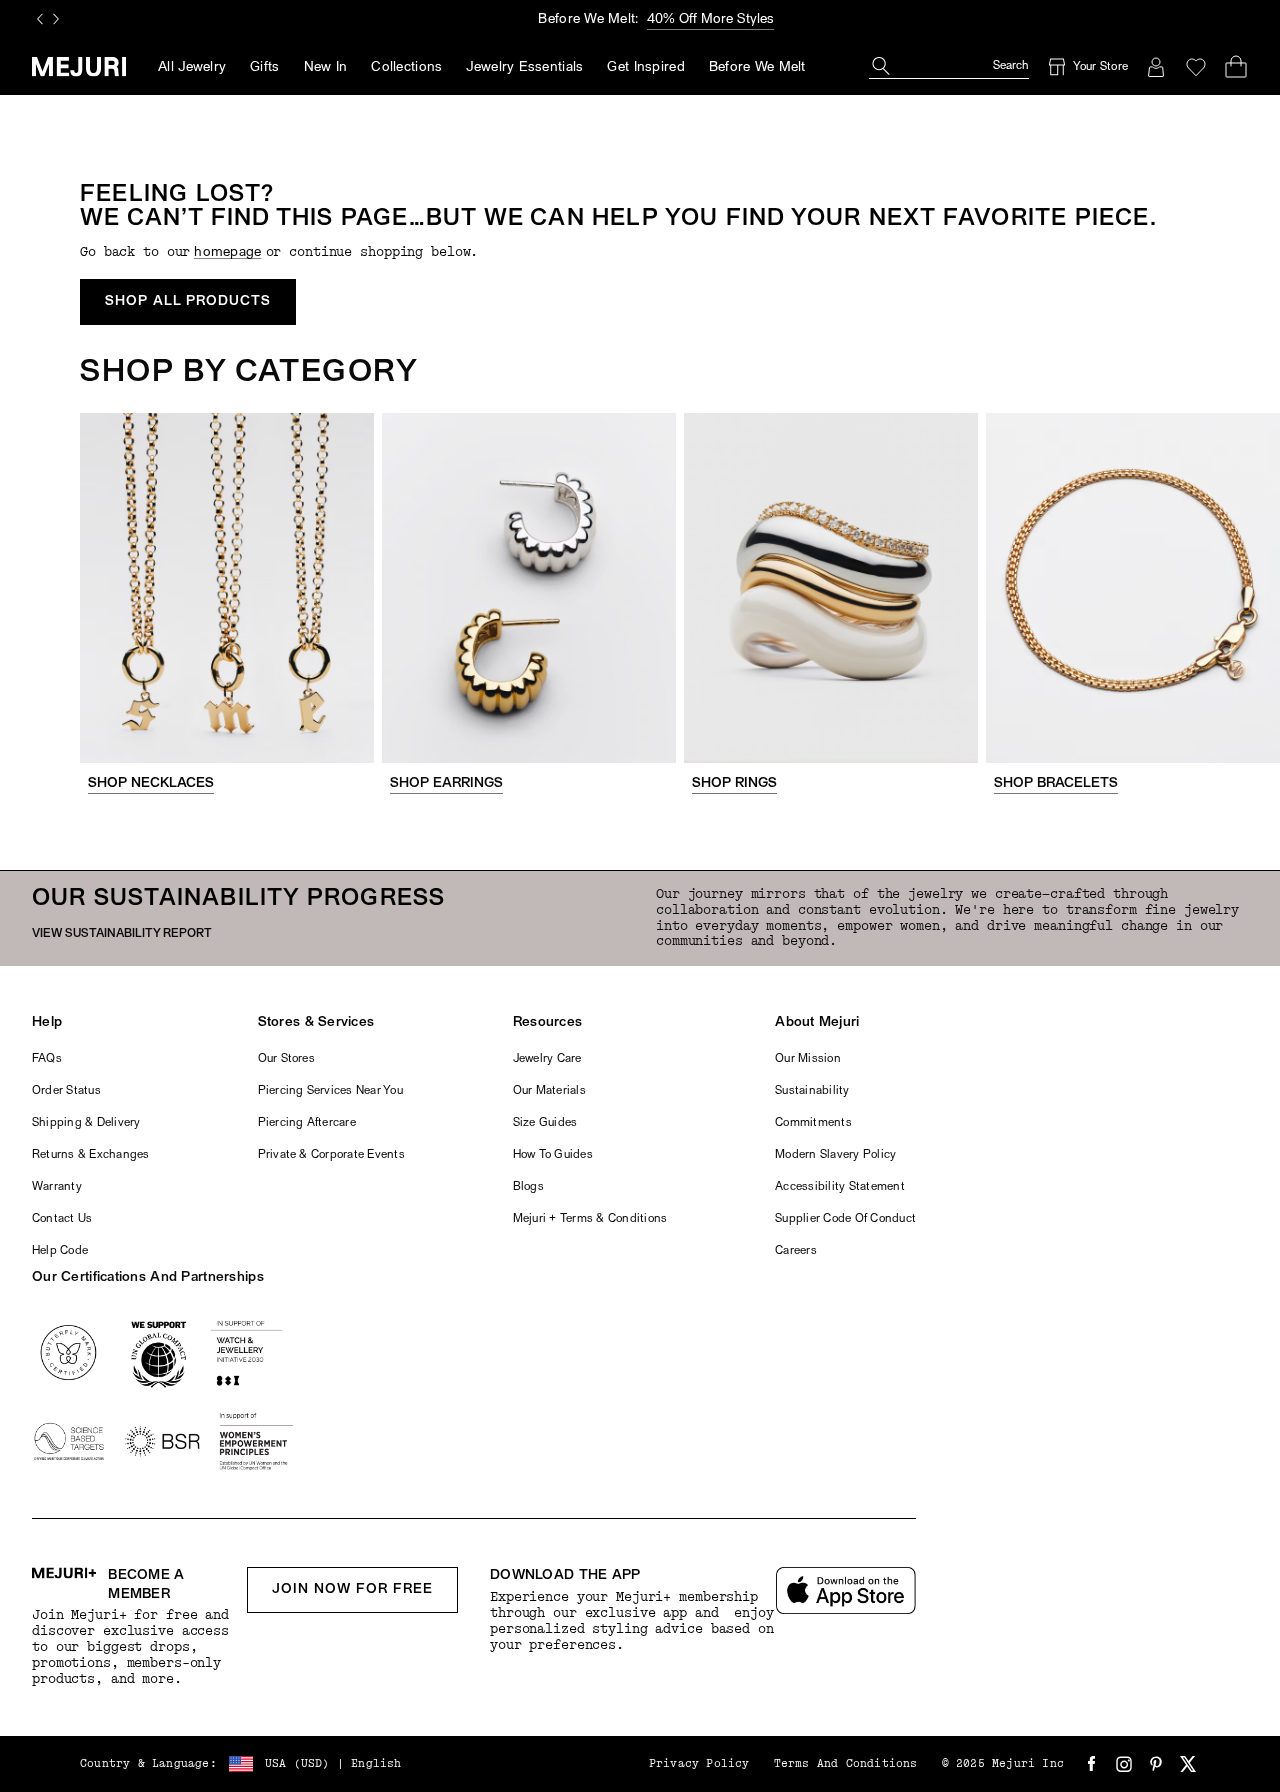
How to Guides (553, 1155)
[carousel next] (56, 19)
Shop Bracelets (1056, 783)
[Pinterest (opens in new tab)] (1156, 1764)
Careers (796, 1251)
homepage (227, 252)
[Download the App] (846, 1590)
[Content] (227, 588)
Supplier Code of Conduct (845, 1219)
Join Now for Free (352, 1589)
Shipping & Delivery (86, 1123)
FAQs (47, 1059)
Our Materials (549, 1091)
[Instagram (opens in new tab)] (1124, 1764)
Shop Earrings (446, 783)
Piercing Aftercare (307, 1123)
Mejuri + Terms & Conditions (590, 1219)
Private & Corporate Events (331, 1155)
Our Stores (286, 1059)
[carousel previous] (40, 19)
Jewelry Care (547, 1059)
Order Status (66, 1091)
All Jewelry (192, 67)
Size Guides (545, 1123)
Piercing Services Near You (330, 1091)
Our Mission (808, 1059)
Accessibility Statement (840, 1187)
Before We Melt (757, 67)
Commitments (813, 1123)
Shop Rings (734, 783)
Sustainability (812, 1091)
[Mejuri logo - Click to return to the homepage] (79, 67)
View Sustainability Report (122, 934)
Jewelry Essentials (524, 67)
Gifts (264, 67)
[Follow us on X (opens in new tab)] (1188, 1764)
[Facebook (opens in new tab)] (1092, 1764)
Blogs (528, 1187)
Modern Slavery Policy (835, 1155)
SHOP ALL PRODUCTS (188, 301)
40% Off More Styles (710, 19)
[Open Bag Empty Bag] (1236, 67)
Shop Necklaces (151, 783)
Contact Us (62, 1219)
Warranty (57, 1187)
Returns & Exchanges (91, 1155)
